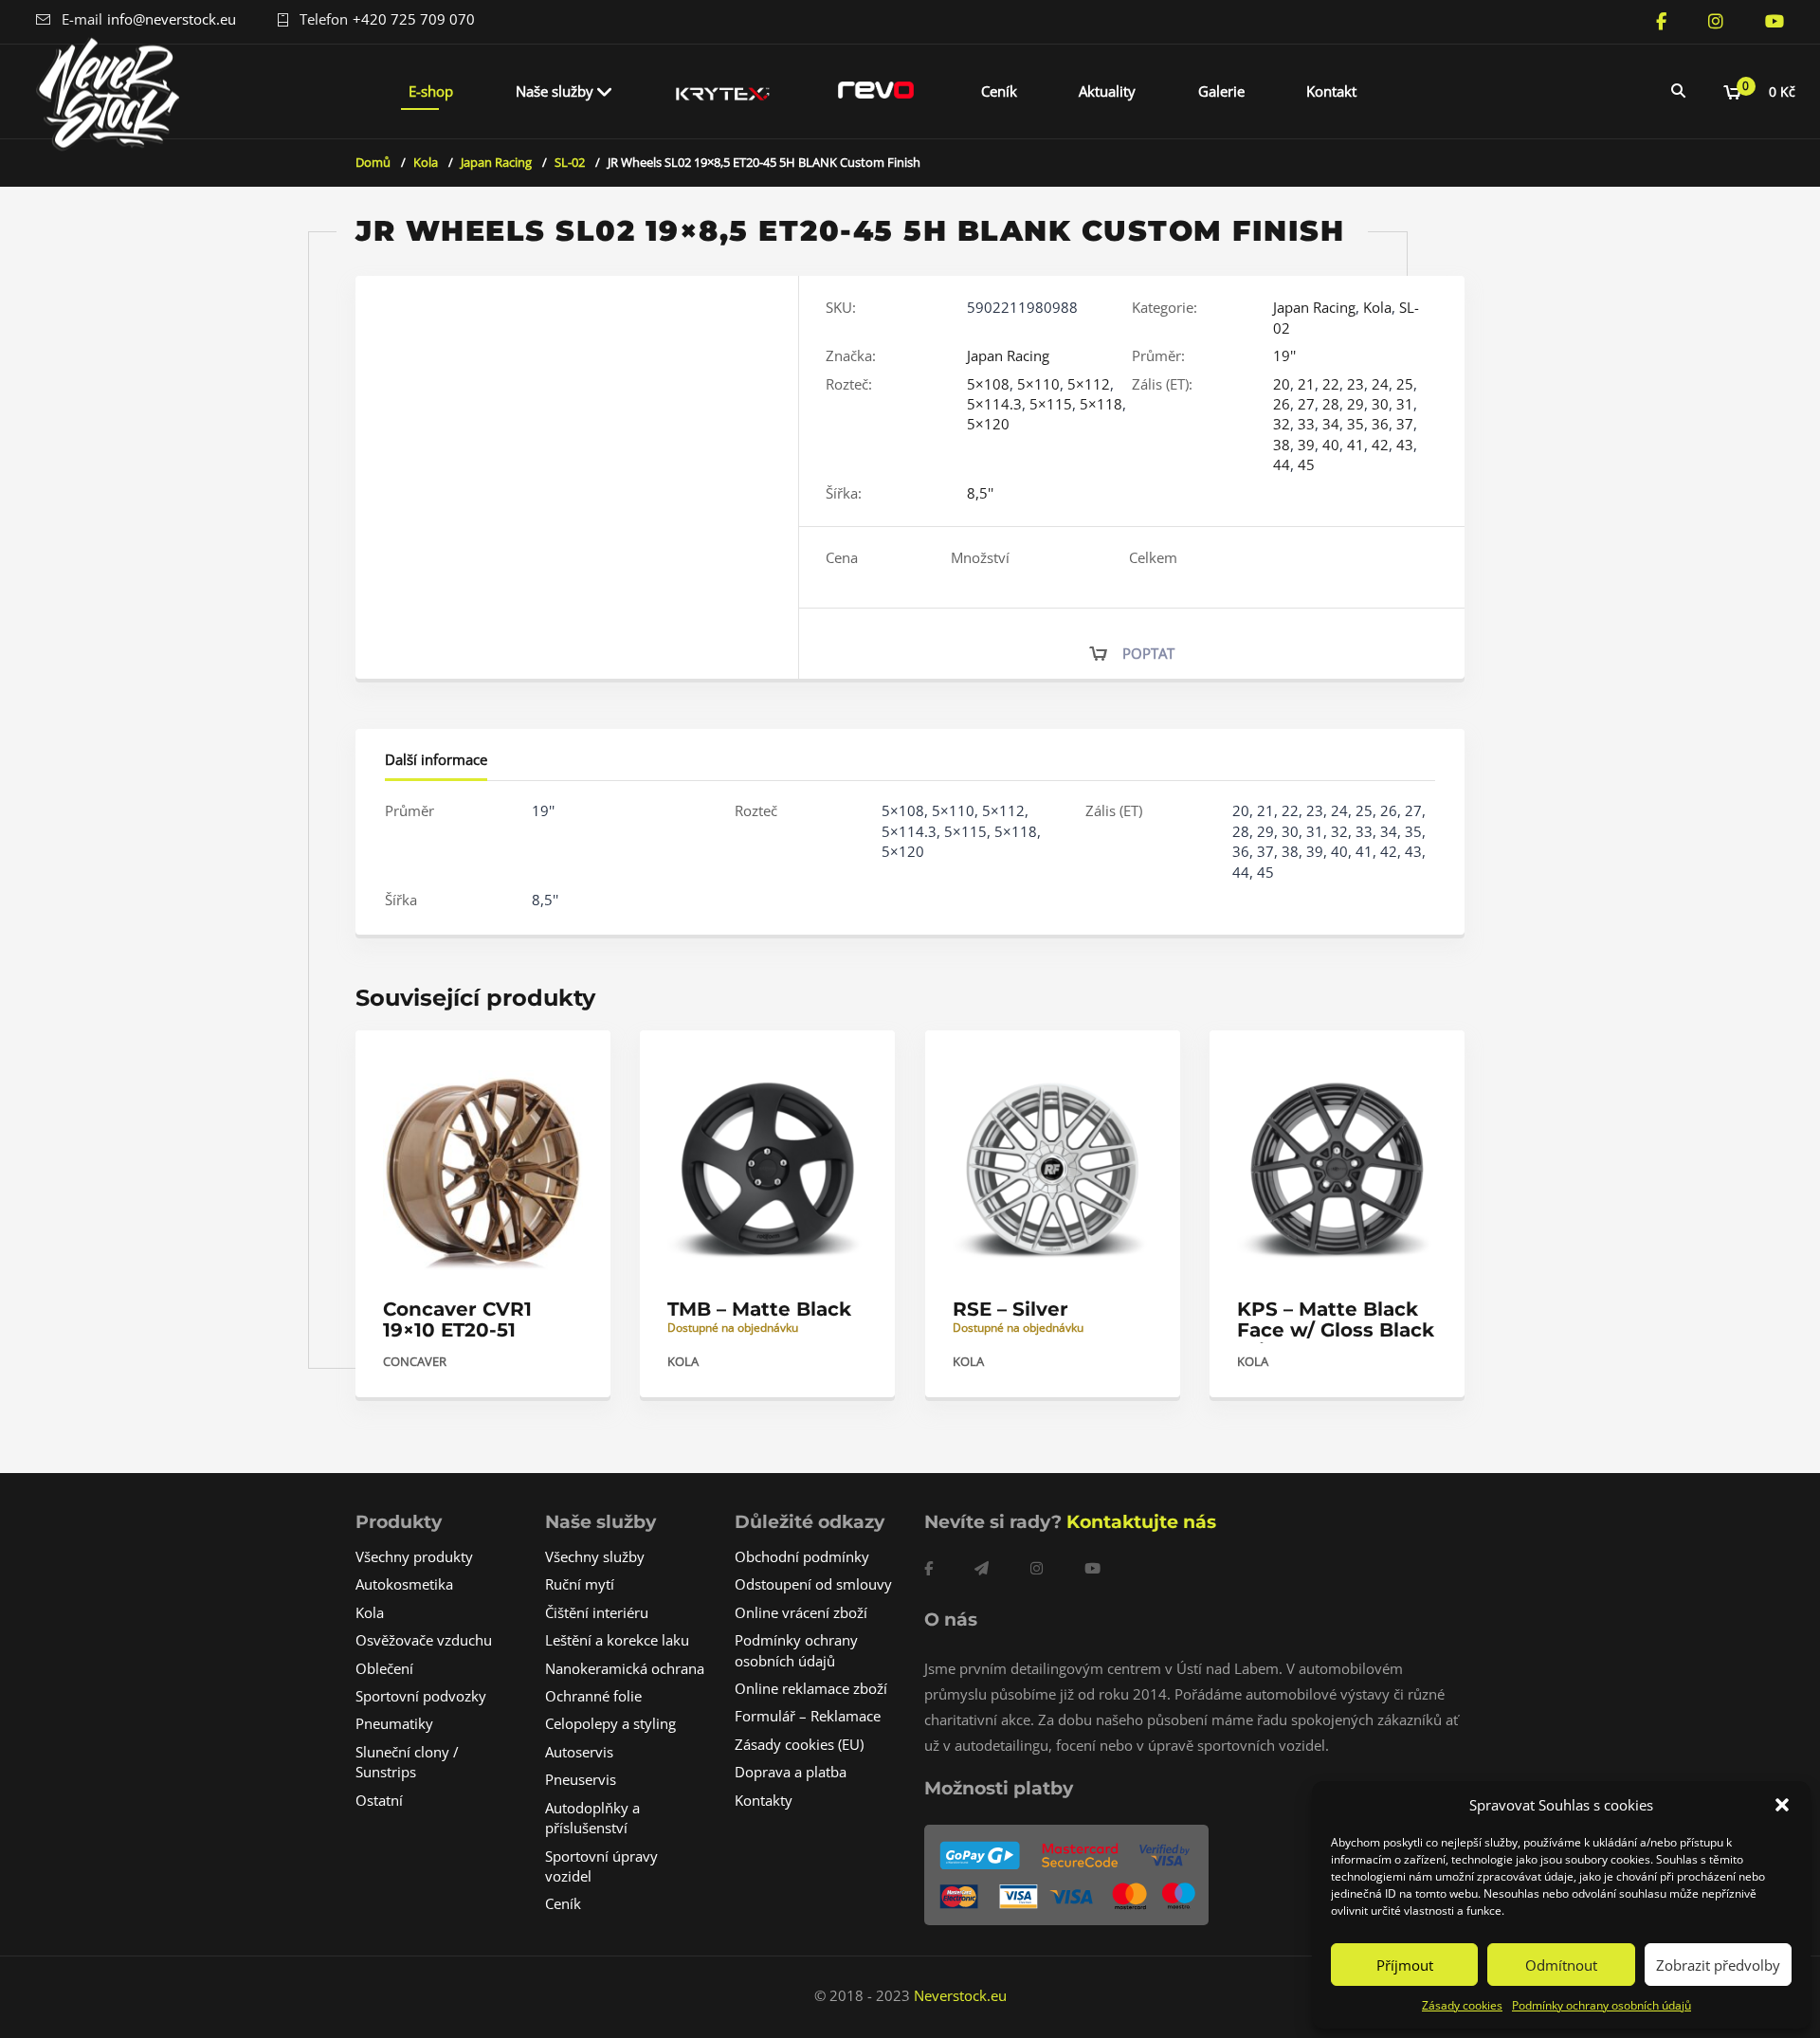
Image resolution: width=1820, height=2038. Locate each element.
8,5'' (980, 493)
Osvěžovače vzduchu (424, 1640)
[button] (1782, 1805)
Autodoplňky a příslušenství (592, 1818)
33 (1306, 424)
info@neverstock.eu (172, 19)
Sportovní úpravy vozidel (601, 1866)
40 (1331, 445)
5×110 (1038, 384)
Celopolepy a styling (610, 1723)
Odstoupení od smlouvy (813, 1584)
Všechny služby (595, 1556)
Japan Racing (496, 162)
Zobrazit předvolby (1718, 1965)
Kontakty (764, 1800)
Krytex (723, 91)
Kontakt (1331, 91)
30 (1380, 404)
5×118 (1101, 404)
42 (1380, 445)
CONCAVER (415, 1361)
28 (1331, 404)
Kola (426, 162)
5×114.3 (994, 404)
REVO (876, 91)
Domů (373, 162)
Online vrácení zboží (801, 1612)
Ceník (999, 91)
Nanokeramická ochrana (625, 1668)
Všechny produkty (414, 1556)
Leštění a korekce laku (617, 1640)
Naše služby (555, 91)
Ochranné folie (593, 1696)
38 (1282, 445)
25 (1405, 384)
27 (1306, 404)
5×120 (988, 424)
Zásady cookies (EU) (799, 1744)
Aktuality (1107, 91)
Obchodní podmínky (802, 1556)
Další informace (436, 759)
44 (1282, 464)
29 (1356, 404)
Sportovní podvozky (421, 1696)
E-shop (431, 91)
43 (1405, 445)
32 (1282, 424)
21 (1306, 384)
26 (1282, 404)
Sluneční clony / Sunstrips (407, 1762)
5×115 (1051, 404)
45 (1306, 464)
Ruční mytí (580, 1584)
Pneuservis (581, 1779)
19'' (1284, 355)
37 (1405, 424)
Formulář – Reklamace (808, 1716)
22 (1331, 384)
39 (1306, 445)
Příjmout (1405, 1965)
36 (1380, 424)
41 (1356, 445)
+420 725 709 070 (414, 19)
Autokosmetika (404, 1584)
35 (1356, 424)
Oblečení (384, 1668)
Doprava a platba (791, 1772)
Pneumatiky (394, 1723)
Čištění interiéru (597, 1612)
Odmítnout (1561, 1965)
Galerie (1221, 91)
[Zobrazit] (576, 1061)
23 (1356, 384)
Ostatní (379, 1800)
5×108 (988, 384)
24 (1380, 384)
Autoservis (579, 1752)
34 (1331, 424)
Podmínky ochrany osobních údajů (1602, 2005)
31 (1405, 404)
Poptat (1148, 653)
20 (1282, 384)
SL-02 (570, 162)
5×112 (1089, 384)
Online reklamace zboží (811, 1688)
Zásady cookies (1462, 2005)
